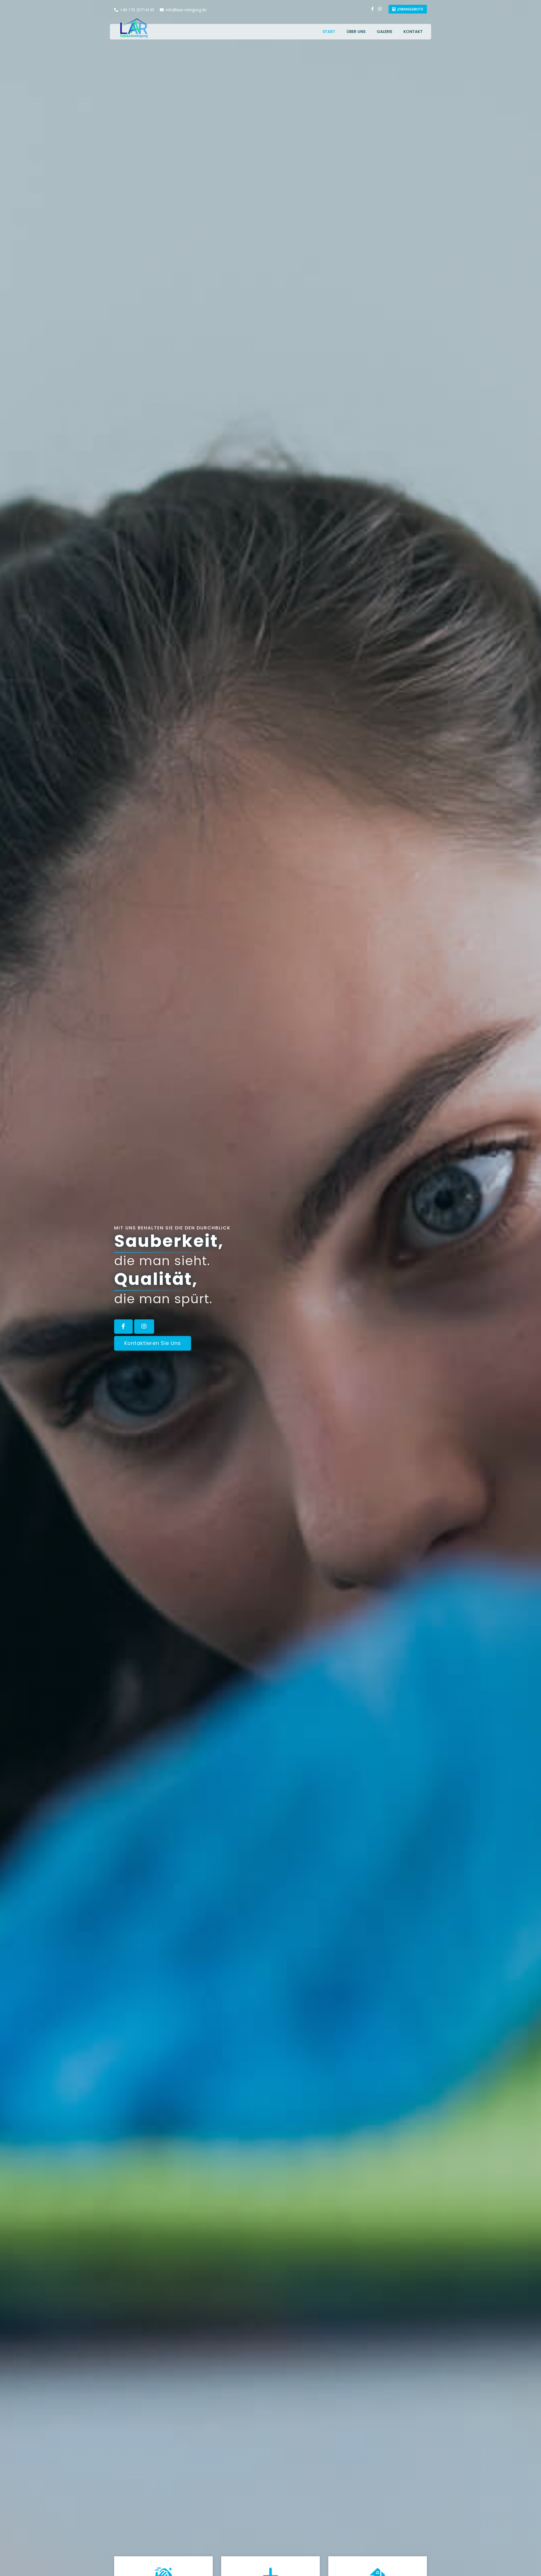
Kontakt (413, 32)
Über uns (356, 32)
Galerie (384, 32)
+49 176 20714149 (137, 10)
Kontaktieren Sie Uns (153, 1343)
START (329, 32)
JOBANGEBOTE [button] (410, 9)
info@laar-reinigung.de (186, 10)
